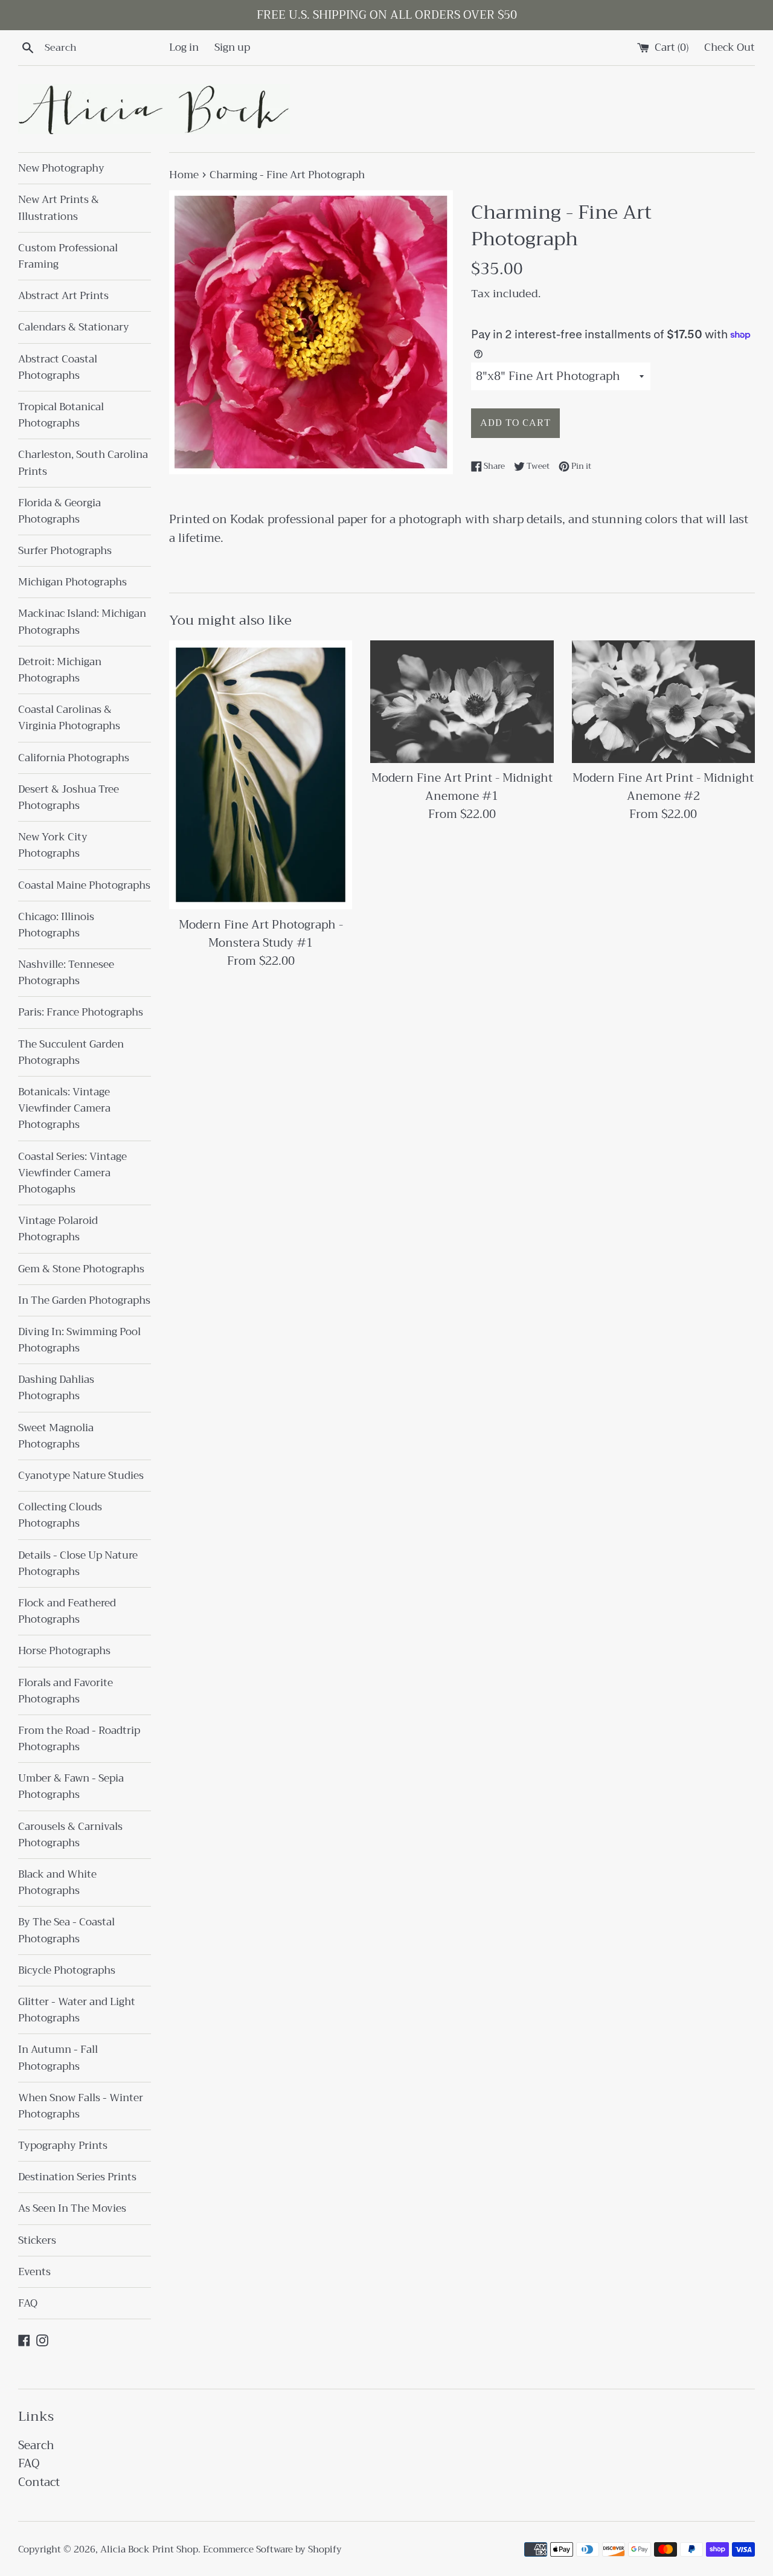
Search (36, 2445)
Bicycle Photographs (67, 1970)
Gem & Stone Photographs (81, 1269)
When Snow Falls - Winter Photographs (81, 2106)
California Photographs (74, 758)
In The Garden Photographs (84, 1300)
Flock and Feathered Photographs (67, 1611)
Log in (184, 47)
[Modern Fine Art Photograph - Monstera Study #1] (261, 775)
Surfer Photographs (65, 551)
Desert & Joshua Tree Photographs (69, 797)
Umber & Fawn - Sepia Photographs (71, 1786)
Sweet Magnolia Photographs (56, 1436)
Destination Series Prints (77, 2177)
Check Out (730, 47)
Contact (39, 2482)
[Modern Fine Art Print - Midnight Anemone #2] (663, 701)
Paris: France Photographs (81, 1012)
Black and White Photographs (57, 1882)
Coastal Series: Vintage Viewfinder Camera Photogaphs (72, 1173)
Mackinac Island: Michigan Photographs (82, 622)
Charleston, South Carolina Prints (83, 463)
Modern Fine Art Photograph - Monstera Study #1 (261, 934)
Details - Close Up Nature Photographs (78, 1563)
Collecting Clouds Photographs (60, 1515)
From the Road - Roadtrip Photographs (79, 1739)
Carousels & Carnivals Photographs (70, 1835)
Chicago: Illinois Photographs (56, 925)
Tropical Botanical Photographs (61, 415)
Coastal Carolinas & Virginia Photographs (69, 718)
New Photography (61, 168)
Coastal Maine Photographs (84, 885)
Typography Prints (63, 2146)
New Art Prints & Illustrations (59, 208)
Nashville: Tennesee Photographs (66, 973)
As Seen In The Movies (72, 2208)
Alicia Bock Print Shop (149, 2549)
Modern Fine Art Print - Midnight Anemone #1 (462, 787)
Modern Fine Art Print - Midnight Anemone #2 (663, 787)
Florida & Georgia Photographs (59, 511)
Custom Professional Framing (68, 256)
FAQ (28, 2303)
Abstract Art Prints (63, 296)
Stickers (37, 2240)
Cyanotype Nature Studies (81, 1476)
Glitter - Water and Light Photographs (77, 2010)
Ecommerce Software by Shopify (272, 2549)
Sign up (232, 47)
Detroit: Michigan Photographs (60, 670)
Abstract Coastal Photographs (58, 367)
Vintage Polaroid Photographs (58, 1229)
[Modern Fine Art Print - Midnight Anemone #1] (462, 701)
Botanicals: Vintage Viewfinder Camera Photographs (64, 1108)
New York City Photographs (53, 845)
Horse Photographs (64, 1651)
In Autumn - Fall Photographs (58, 2058)
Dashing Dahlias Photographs (56, 1388)
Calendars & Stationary (74, 327)
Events (34, 2272)
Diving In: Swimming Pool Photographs (79, 1340)
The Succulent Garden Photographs (71, 1052)
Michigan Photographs (72, 582)
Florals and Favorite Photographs (66, 1691)
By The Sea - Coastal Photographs (66, 1930)
